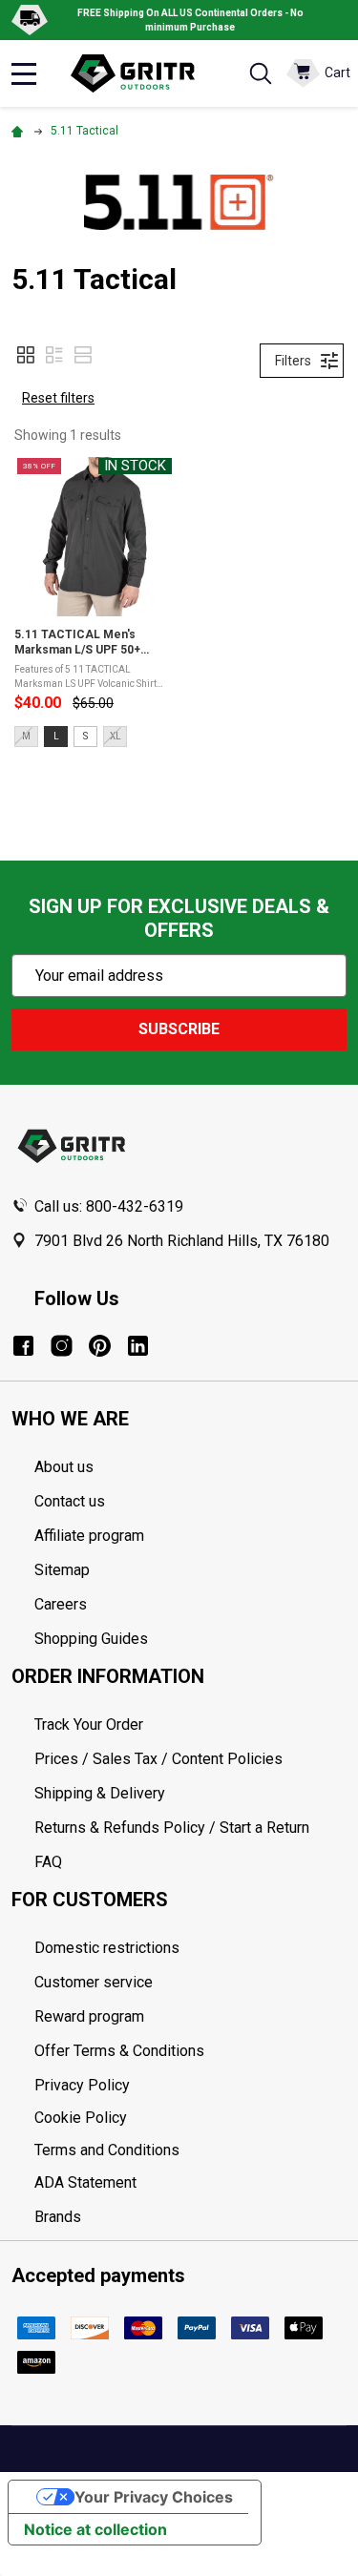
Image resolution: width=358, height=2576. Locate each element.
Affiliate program (89, 1536)
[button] (26, 355)
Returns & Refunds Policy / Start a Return (172, 1828)
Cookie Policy (190, 2118)
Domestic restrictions (107, 1948)
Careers (61, 1604)
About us (64, 1467)
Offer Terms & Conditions (119, 2051)
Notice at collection (95, 2529)
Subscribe (179, 1029)
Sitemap (62, 1570)
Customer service (94, 1982)
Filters (293, 361)
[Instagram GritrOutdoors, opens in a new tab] (62, 1346)
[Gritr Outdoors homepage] (142, 73)
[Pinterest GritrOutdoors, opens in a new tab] (100, 1346)
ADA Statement (85, 2182)
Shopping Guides (91, 1639)
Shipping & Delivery (100, 1793)
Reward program (89, 2016)
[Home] (20, 131)
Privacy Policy (190, 2086)
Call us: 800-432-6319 (109, 1206)
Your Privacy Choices (154, 2497)
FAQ (48, 1862)
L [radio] (56, 736)
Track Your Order (89, 1724)
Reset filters (58, 398)
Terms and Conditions (190, 2150)
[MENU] (24, 73)
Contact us (70, 1501)
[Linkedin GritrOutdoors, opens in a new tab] (138, 1346)
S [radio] (85, 736)
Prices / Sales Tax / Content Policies (158, 1759)
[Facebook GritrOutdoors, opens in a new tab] (23, 1346)
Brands (58, 2217)
